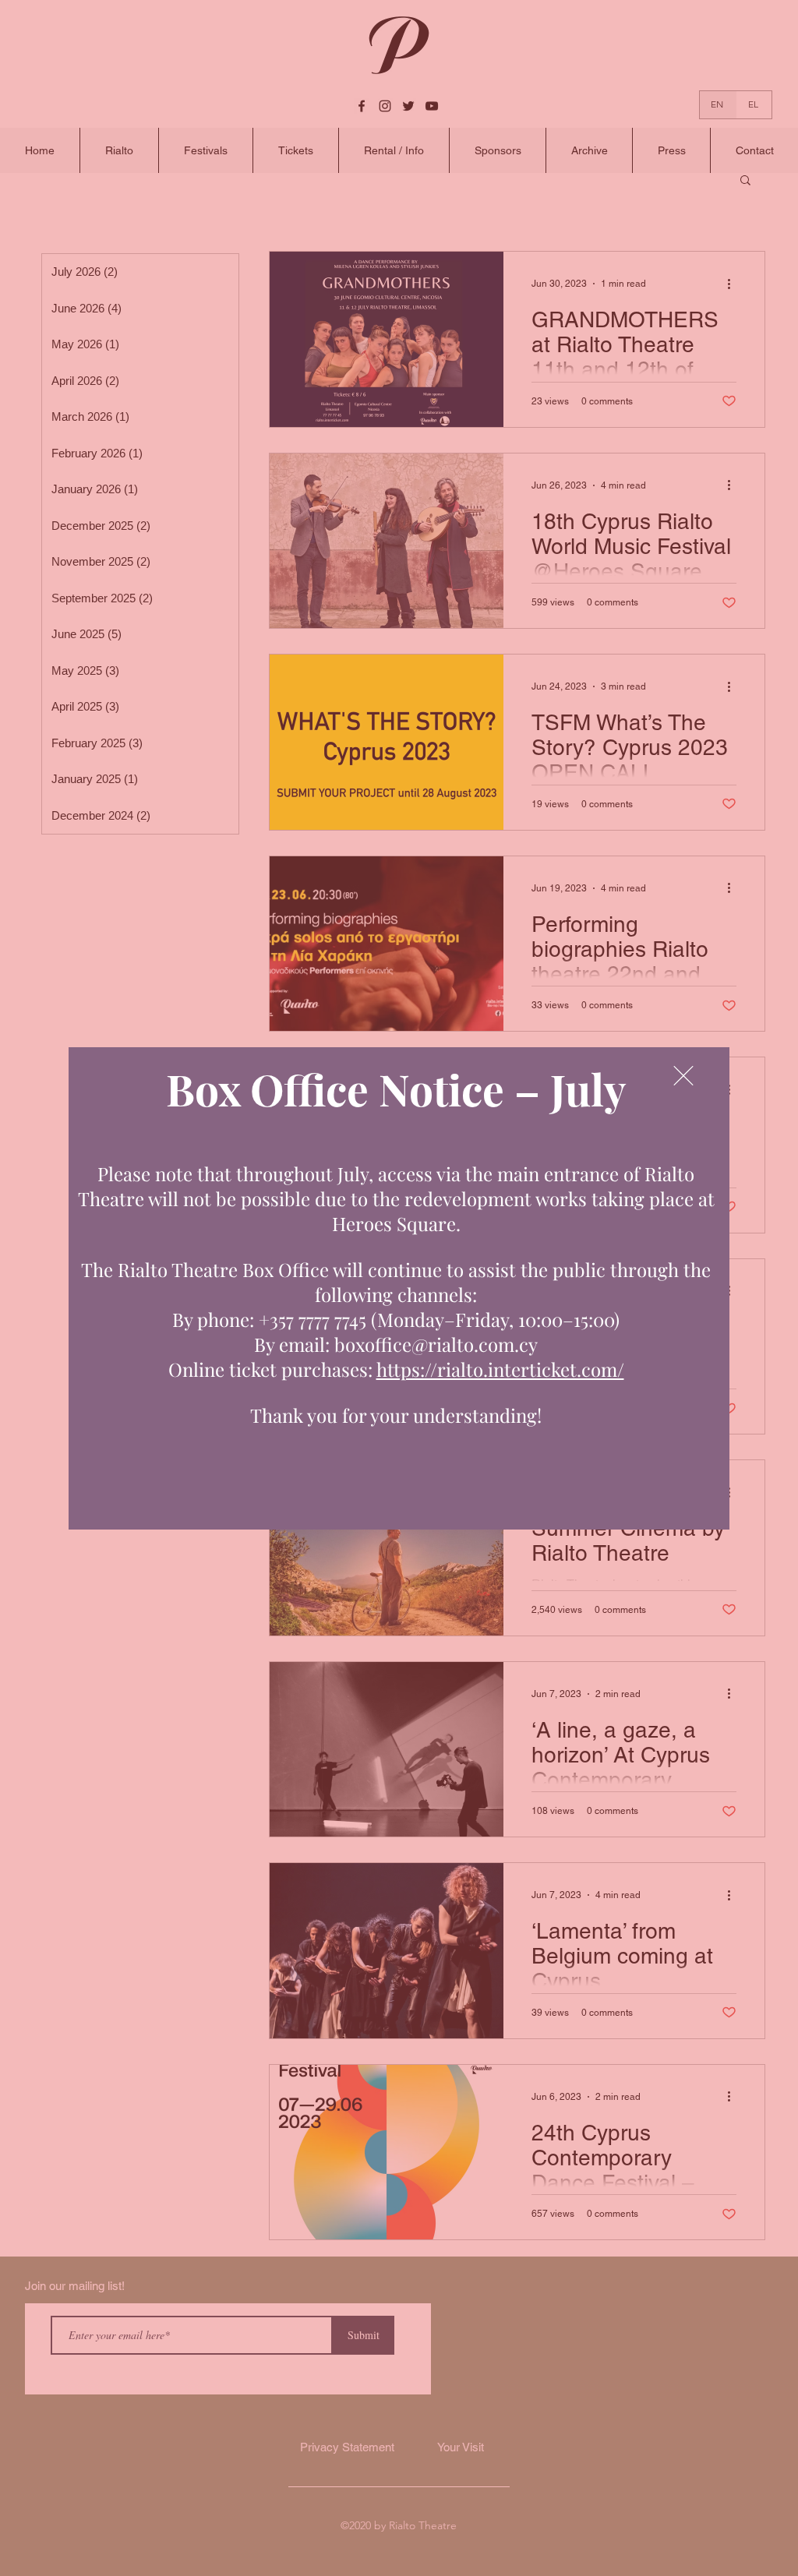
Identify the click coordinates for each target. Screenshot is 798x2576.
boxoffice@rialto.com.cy (436, 1344)
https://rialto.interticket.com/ (500, 1369)
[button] (683, 1076)
